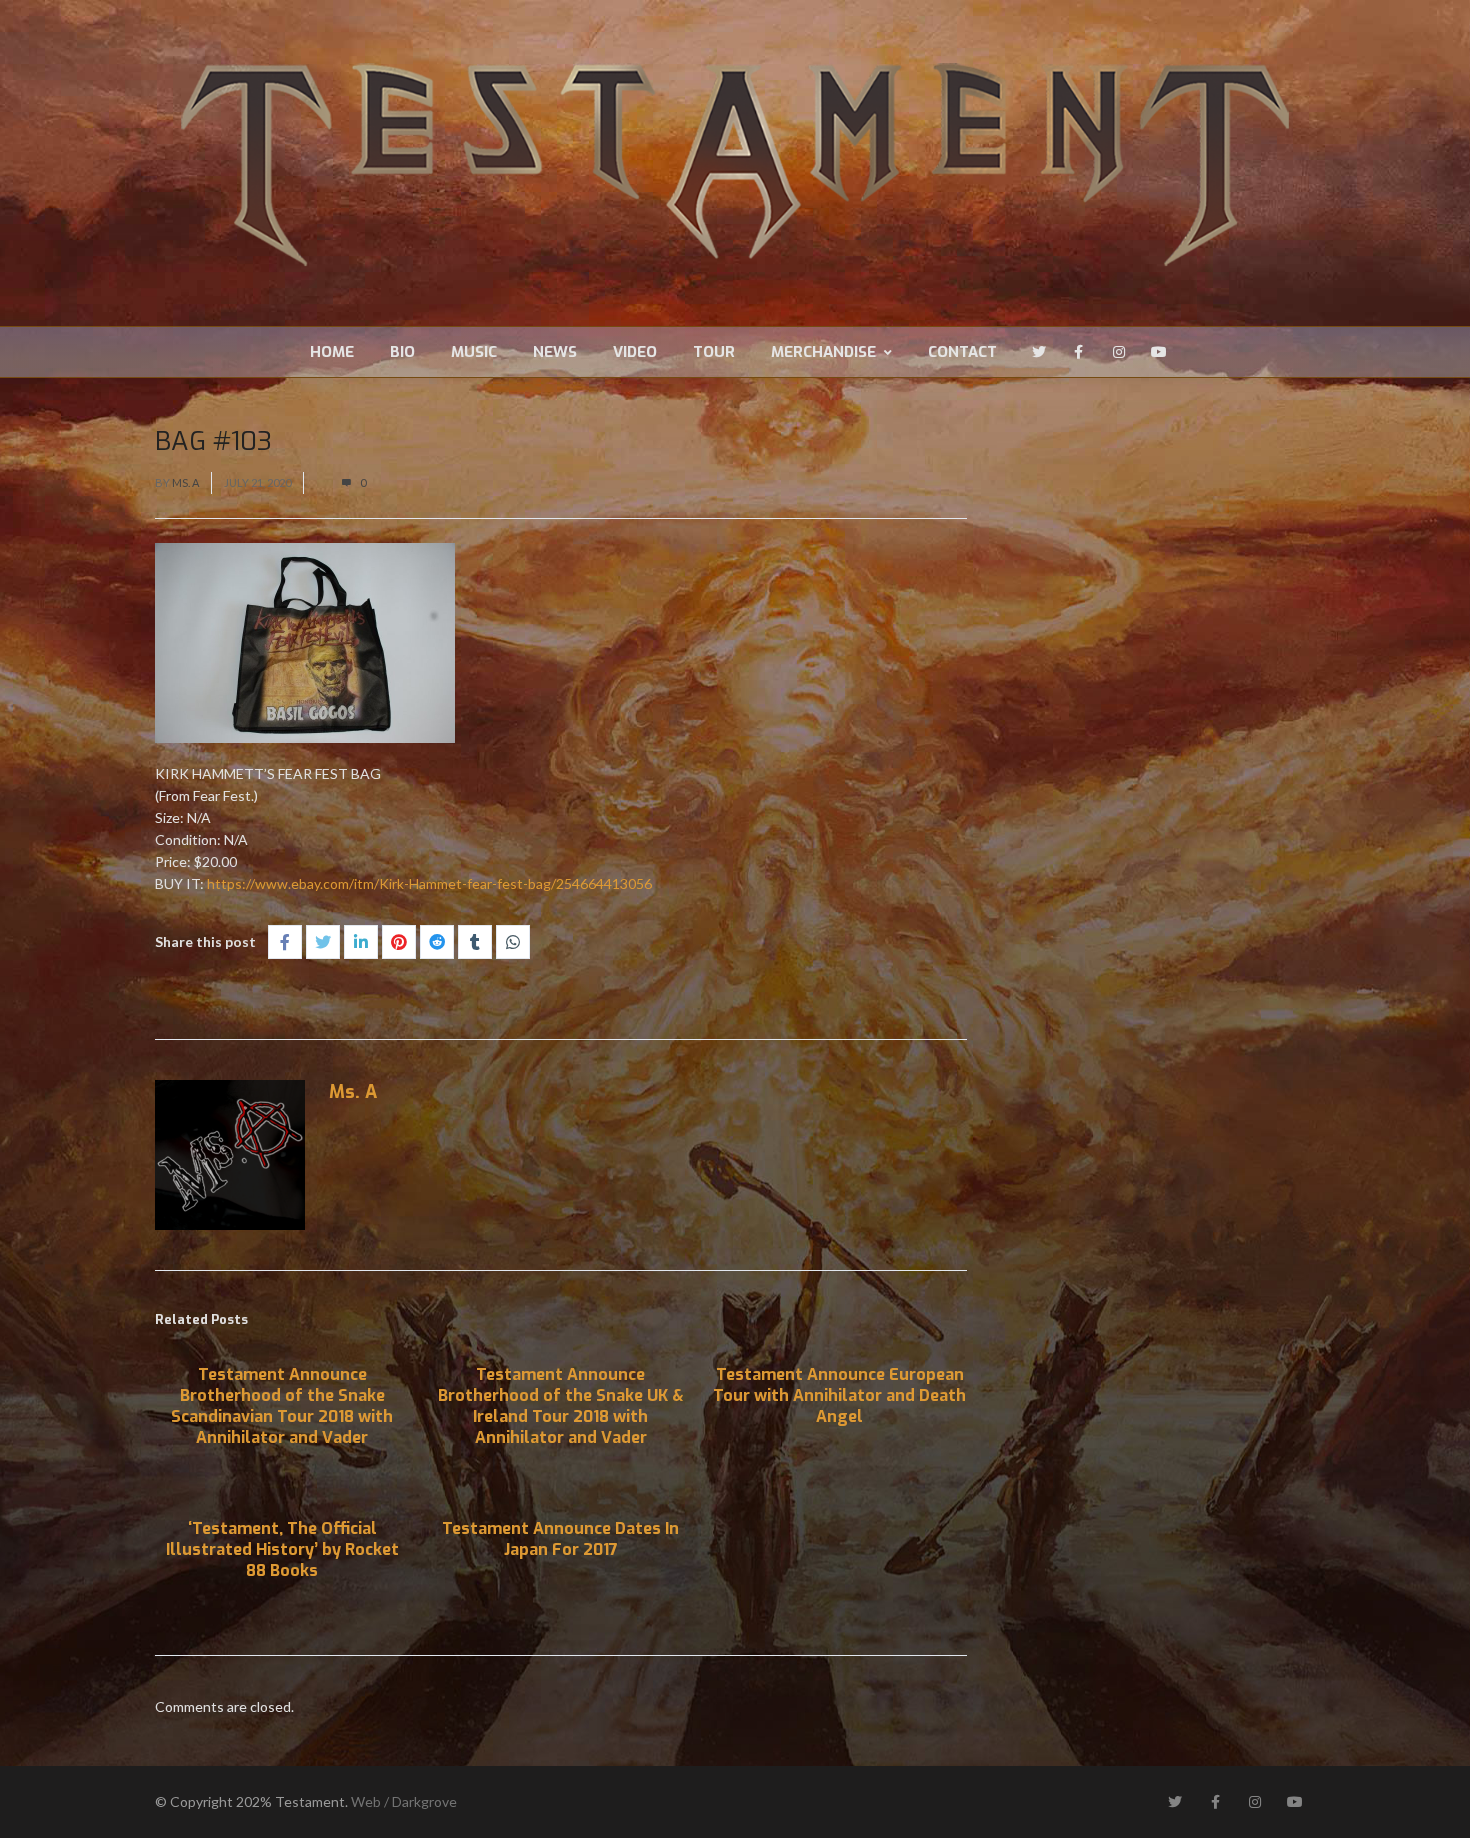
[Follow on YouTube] (1159, 352)
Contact (962, 352)
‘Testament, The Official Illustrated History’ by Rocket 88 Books (282, 1549)
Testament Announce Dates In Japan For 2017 (560, 1539)
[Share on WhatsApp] (513, 942)
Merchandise (823, 352)
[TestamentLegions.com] (735, 163)
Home (332, 352)
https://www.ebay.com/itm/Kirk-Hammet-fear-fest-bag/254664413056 (429, 883)
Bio (402, 352)
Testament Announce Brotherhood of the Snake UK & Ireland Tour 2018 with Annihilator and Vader (561, 1406)
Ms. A (185, 482)
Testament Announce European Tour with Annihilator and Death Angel (839, 1395)
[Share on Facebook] (285, 942)
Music (474, 352)
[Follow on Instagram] (1119, 352)
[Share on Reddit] (437, 942)
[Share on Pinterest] (399, 942)
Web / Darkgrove (404, 1801)
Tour (714, 352)
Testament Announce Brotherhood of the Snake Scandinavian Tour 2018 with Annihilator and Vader (282, 1406)
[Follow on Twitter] (1039, 352)
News (555, 352)
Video (635, 352)
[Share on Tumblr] (475, 942)
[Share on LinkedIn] (361, 942)
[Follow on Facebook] (1079, 352)
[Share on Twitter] (323, 942)
